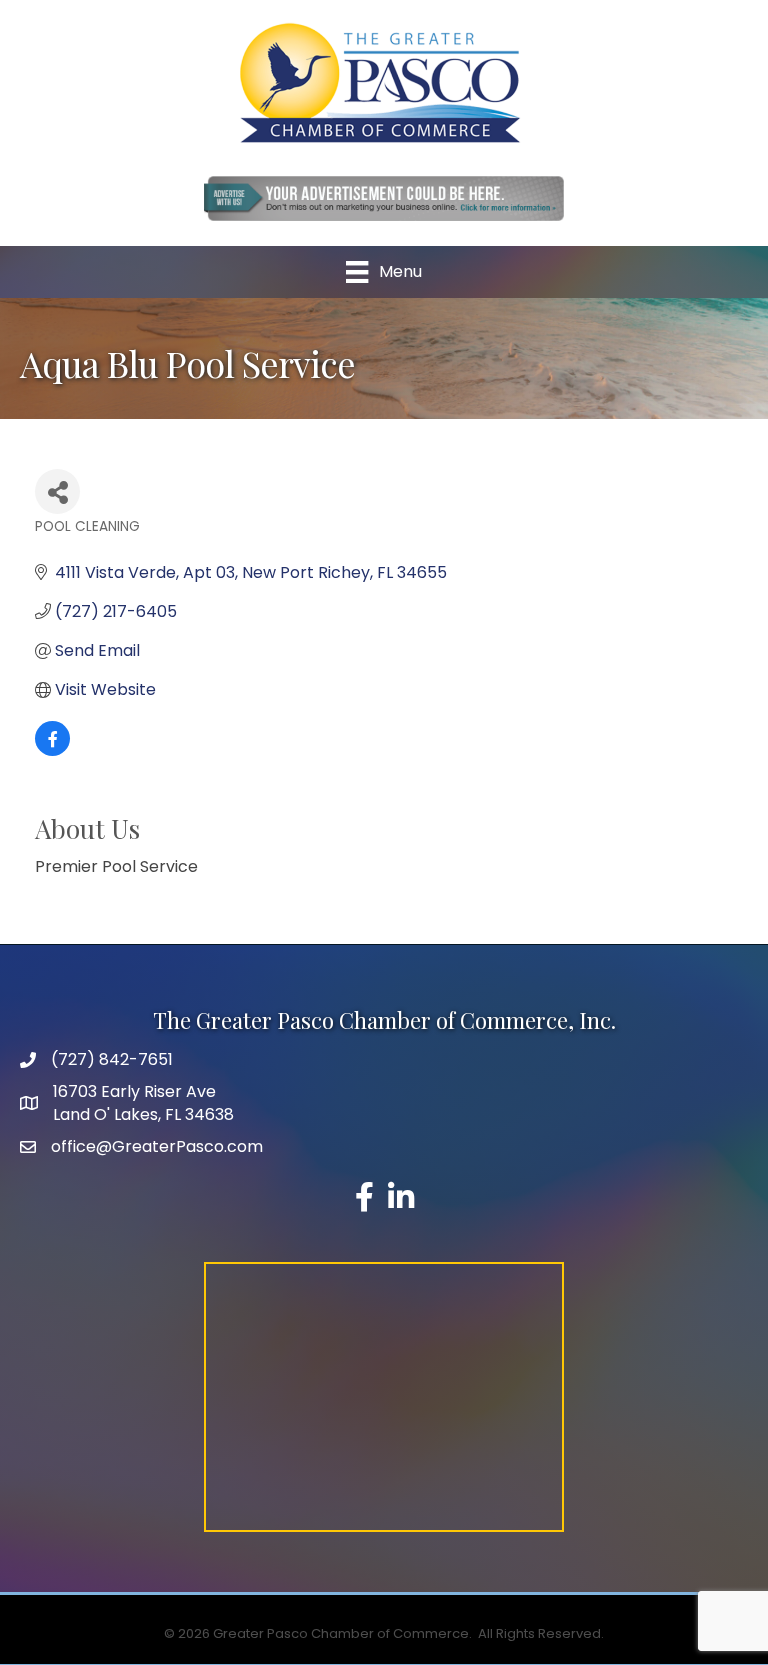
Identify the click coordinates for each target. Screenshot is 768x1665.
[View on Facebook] (52, 750)
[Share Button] (57, 491)
